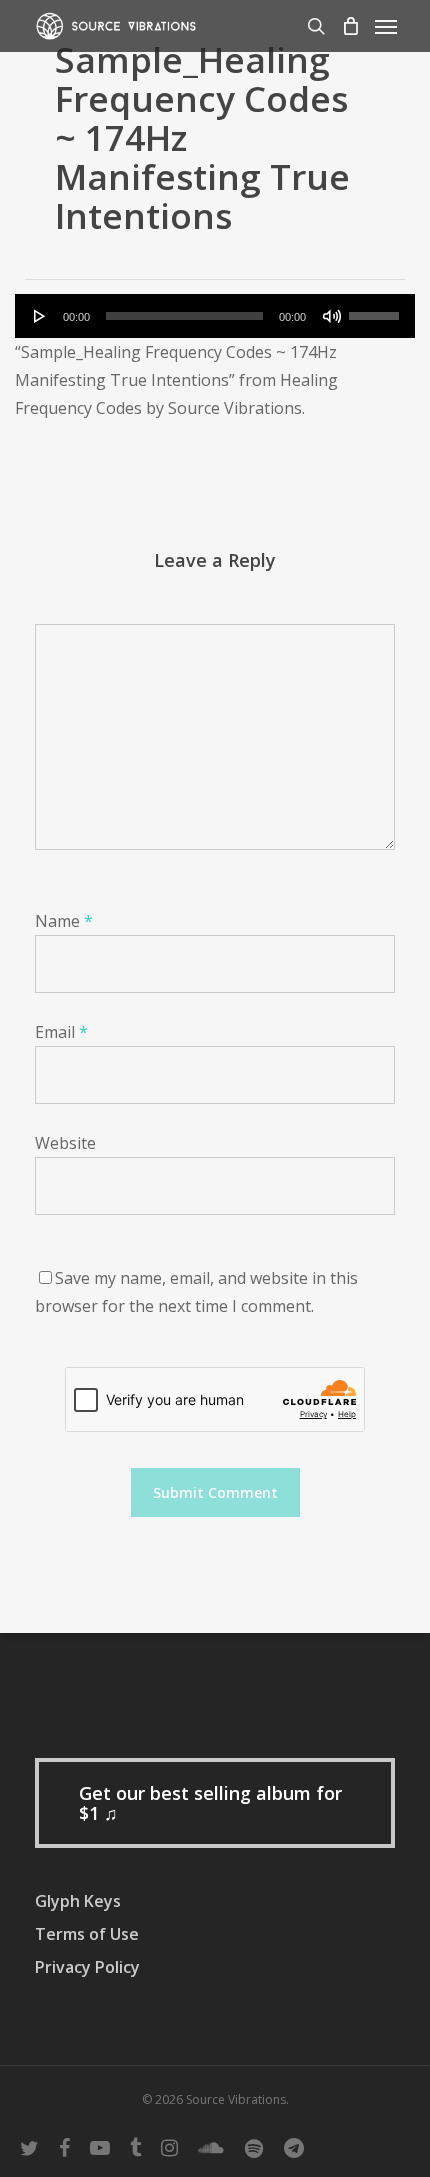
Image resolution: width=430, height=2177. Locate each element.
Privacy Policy (87, 1967)
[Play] (40, 316)
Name (64, 921)
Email (61, 1032)
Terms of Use (87, 1934)
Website (65, 1143)
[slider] (377, 309)
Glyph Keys (78, 1901)
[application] (215, 316)
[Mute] (332, 316)
